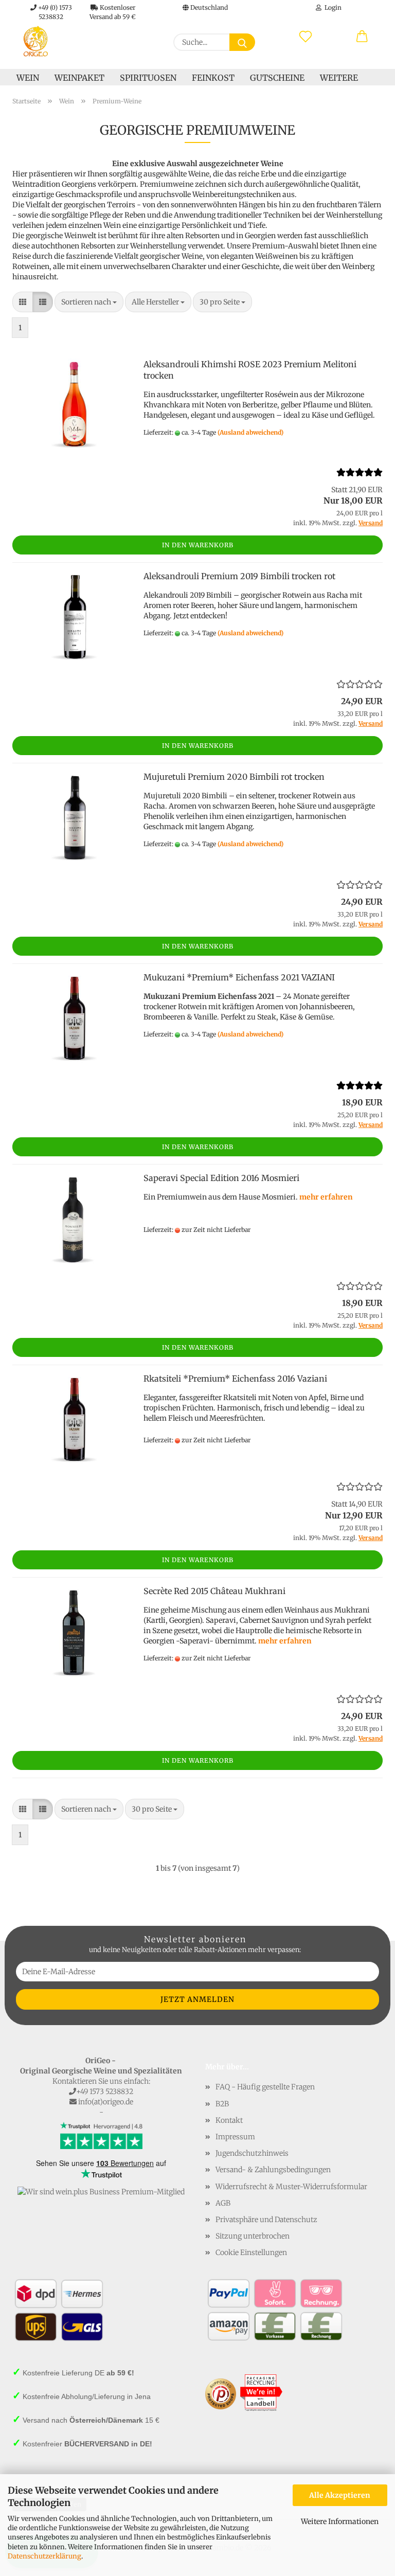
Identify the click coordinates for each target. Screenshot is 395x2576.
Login (331, 7)
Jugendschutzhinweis (252, 2153)
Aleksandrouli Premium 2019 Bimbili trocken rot (239, 576)
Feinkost (213, 78)
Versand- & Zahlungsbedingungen (273, 2170)
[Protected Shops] (221, 2393)
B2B (222, 2104)
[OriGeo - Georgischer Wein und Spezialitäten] (35, 41)
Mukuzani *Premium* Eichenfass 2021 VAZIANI (239, 977)
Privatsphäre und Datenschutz (266, 2220)
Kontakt (229, 2120)
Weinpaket (79, 78)
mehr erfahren (326, 1197)
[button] (362, 37)
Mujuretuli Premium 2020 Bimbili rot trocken (234, 777)
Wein (28, 78)
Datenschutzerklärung (44, 2556)
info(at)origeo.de (106, 2102)
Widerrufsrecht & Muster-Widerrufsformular (291, 2187)
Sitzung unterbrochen (253, 2236)
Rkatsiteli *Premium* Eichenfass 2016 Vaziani (235, 1379)
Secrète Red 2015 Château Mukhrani (214, 1591)
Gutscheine (277, 78)
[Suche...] (242, 42)
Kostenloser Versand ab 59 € (113, 10)
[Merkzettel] (306, 37)
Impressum (235, 2137)
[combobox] (89, 302)
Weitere (339, 78)
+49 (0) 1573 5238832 (54, 10)
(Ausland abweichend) (250, 432)
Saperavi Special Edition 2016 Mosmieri (221, 1178)
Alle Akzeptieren (340, 2495)
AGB (223, 2203)
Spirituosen (148, 78)
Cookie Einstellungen (251, 2252)
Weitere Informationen (340, 2521)
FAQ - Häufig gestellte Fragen (265, 2087)
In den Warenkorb (198, 545)
